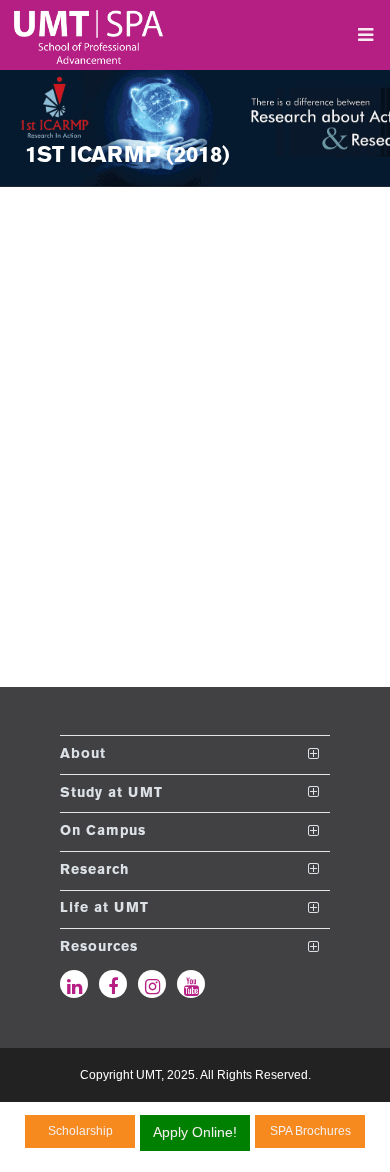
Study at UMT (111, 792)
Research (94, 869)
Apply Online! (195, 1132)
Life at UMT (104, 908)
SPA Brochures (310, 1131)
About (83, 754)
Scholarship (80, 1131)
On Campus (103, 831)
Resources (99, 947)
